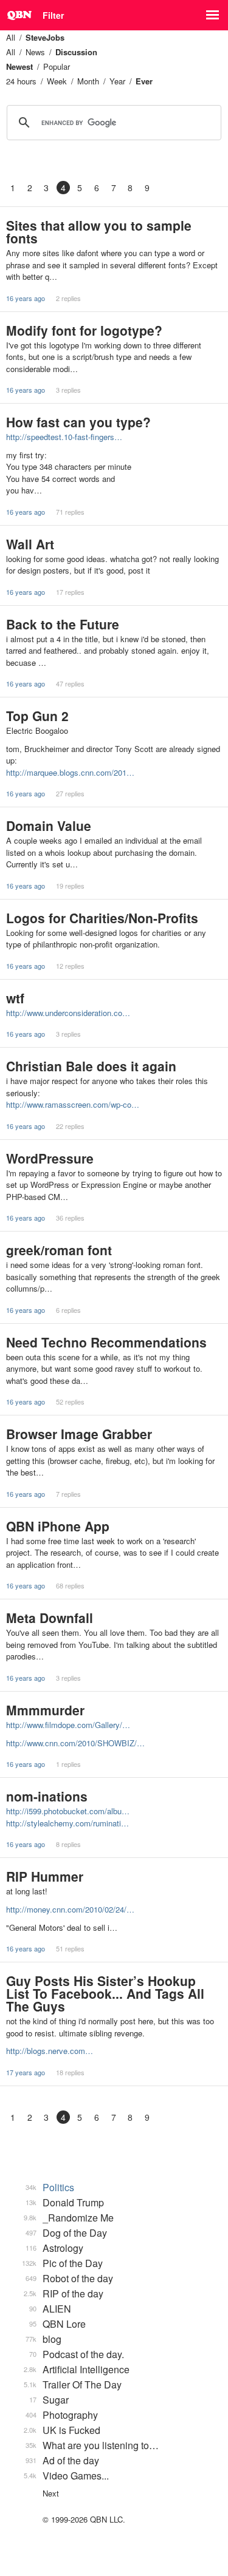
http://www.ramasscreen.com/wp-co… (73, 1104)
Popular (57, 66)
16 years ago (26, 298)
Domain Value (49, 825)
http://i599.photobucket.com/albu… (68, 1811)
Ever (144, 81)
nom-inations (47, 1796)
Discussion (76, 52)
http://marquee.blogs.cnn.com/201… (70, 772)
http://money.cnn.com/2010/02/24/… (70, 1909)
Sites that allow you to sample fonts (99, 232)
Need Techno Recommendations (106, 1342)
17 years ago (26, 2072)
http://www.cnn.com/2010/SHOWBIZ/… (75, 1743)
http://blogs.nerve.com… (50, 2051)
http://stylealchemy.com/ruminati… (67, 1823)
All (11, 37)
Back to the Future (63, 624)
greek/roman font (59, 1250)
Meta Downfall (50, 1618)
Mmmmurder (45, 1710)
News (35, 52)
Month (88, 81)
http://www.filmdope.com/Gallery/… (68, 1725)
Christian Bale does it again (91, 1066)
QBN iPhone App (58, 1526)
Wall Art (30, 544)
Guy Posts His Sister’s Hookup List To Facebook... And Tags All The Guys (105, 1993)
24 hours (21, 81)
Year (117, 81)
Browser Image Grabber (79, 1434)
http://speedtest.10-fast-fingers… (64, 437)
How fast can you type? (78, 422)
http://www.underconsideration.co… (68, 1013)
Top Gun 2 (37, 716)
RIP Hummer (45, 1876)
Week (57, 81)
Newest (19, 66)
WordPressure (50, 1158)
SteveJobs (45, 37)
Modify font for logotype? (84, 330)
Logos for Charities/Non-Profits (102, 918)
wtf (15, 998)
